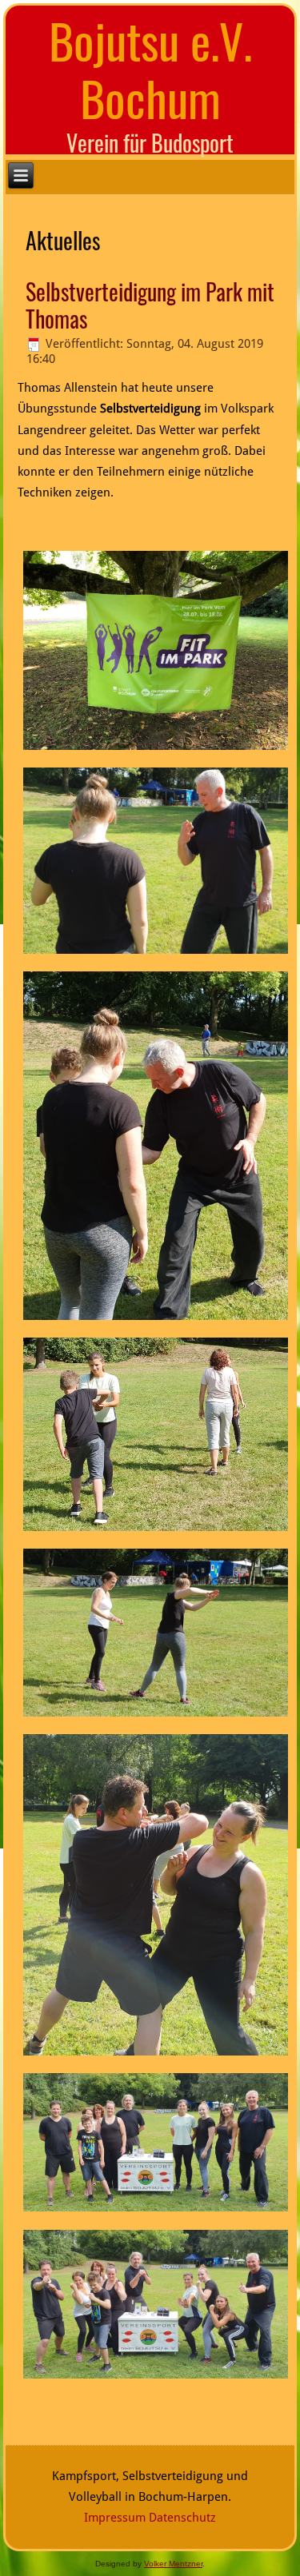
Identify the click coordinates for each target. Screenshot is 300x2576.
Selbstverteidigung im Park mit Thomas (150, 305)
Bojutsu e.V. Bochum (150, 68)
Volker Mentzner (173, 2564)
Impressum (115, 2518)
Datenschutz (182, 2518)
